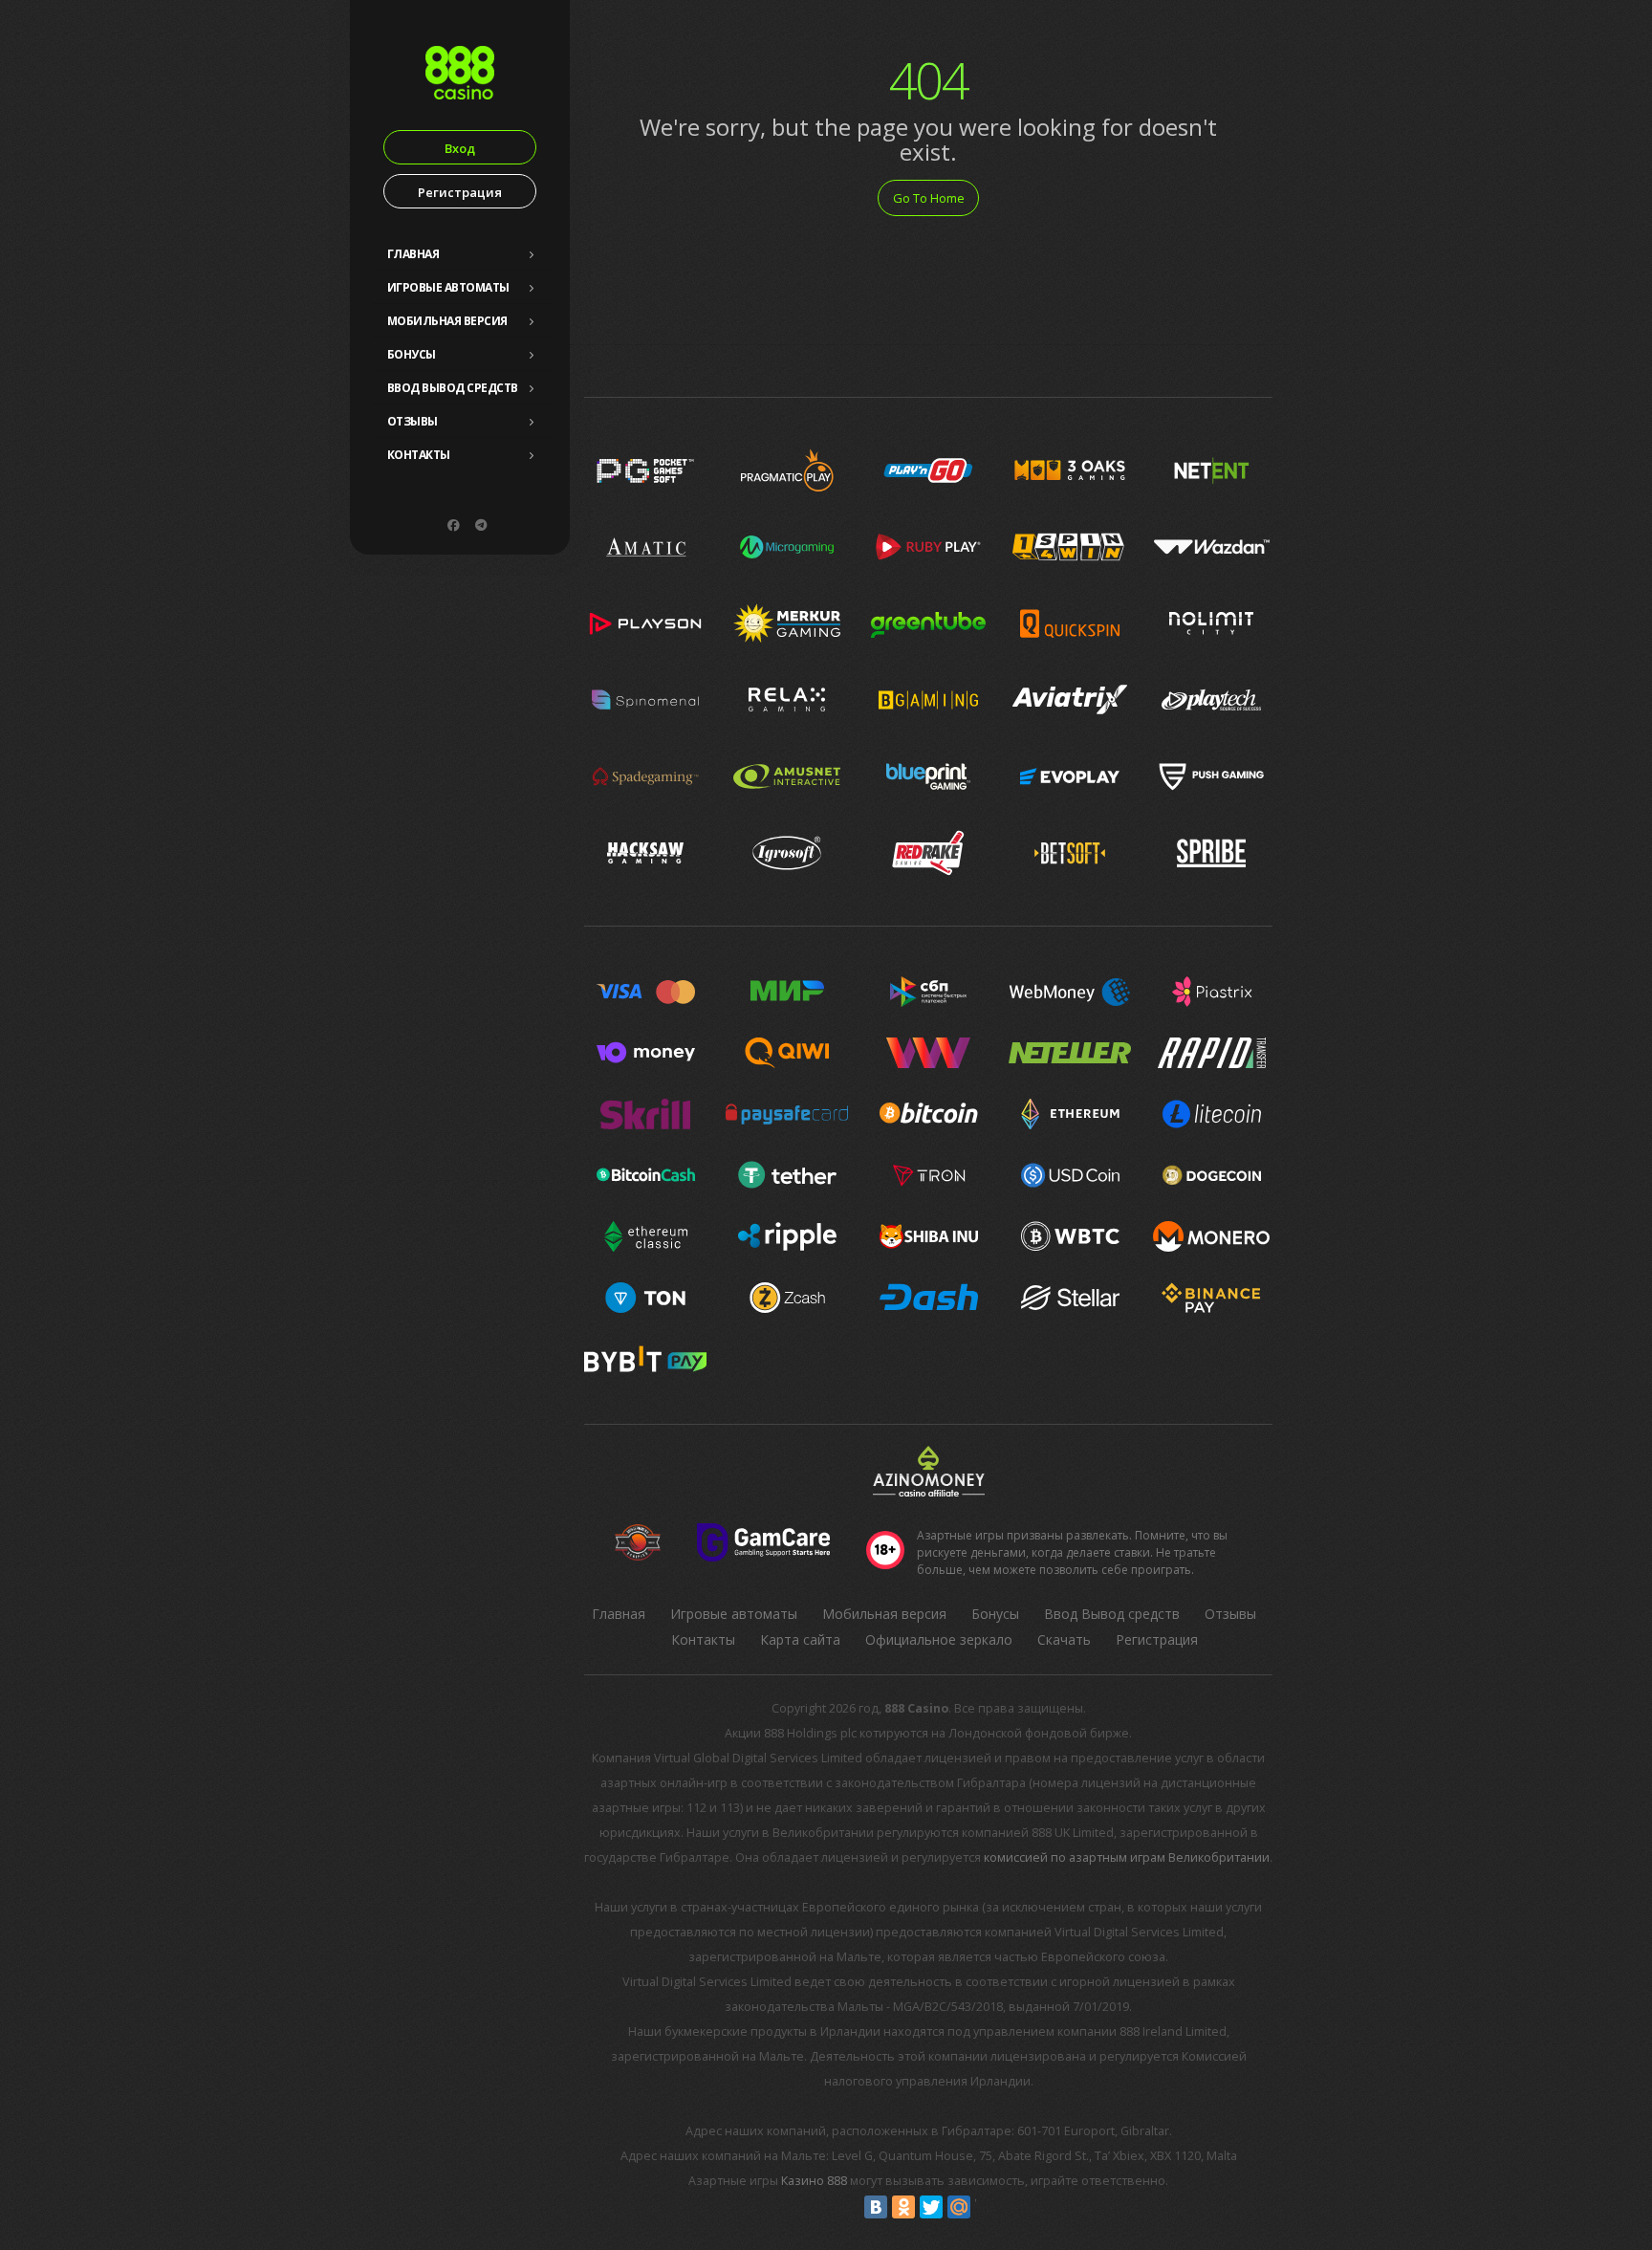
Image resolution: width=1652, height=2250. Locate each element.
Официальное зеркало (939, 1639)
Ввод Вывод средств (453, 388)
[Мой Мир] (959, 2207)
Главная (413, 254)
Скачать (1064, 1639)
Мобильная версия (447, 321)
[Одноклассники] (903, 2207)
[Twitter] (931, 2207)
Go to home (929, 198)
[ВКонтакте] (876, 2207)
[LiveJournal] (987, 2207)
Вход (460, 148)
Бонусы (412, 354)
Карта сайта (800, 1639)
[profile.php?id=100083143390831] (453, 525)
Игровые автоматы (448, 287)
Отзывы (413, 421)
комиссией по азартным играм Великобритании (1127, 1857)
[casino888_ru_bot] (481, 525)
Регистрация (460, 192)
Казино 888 (814, 2181)
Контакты (419, 455)
